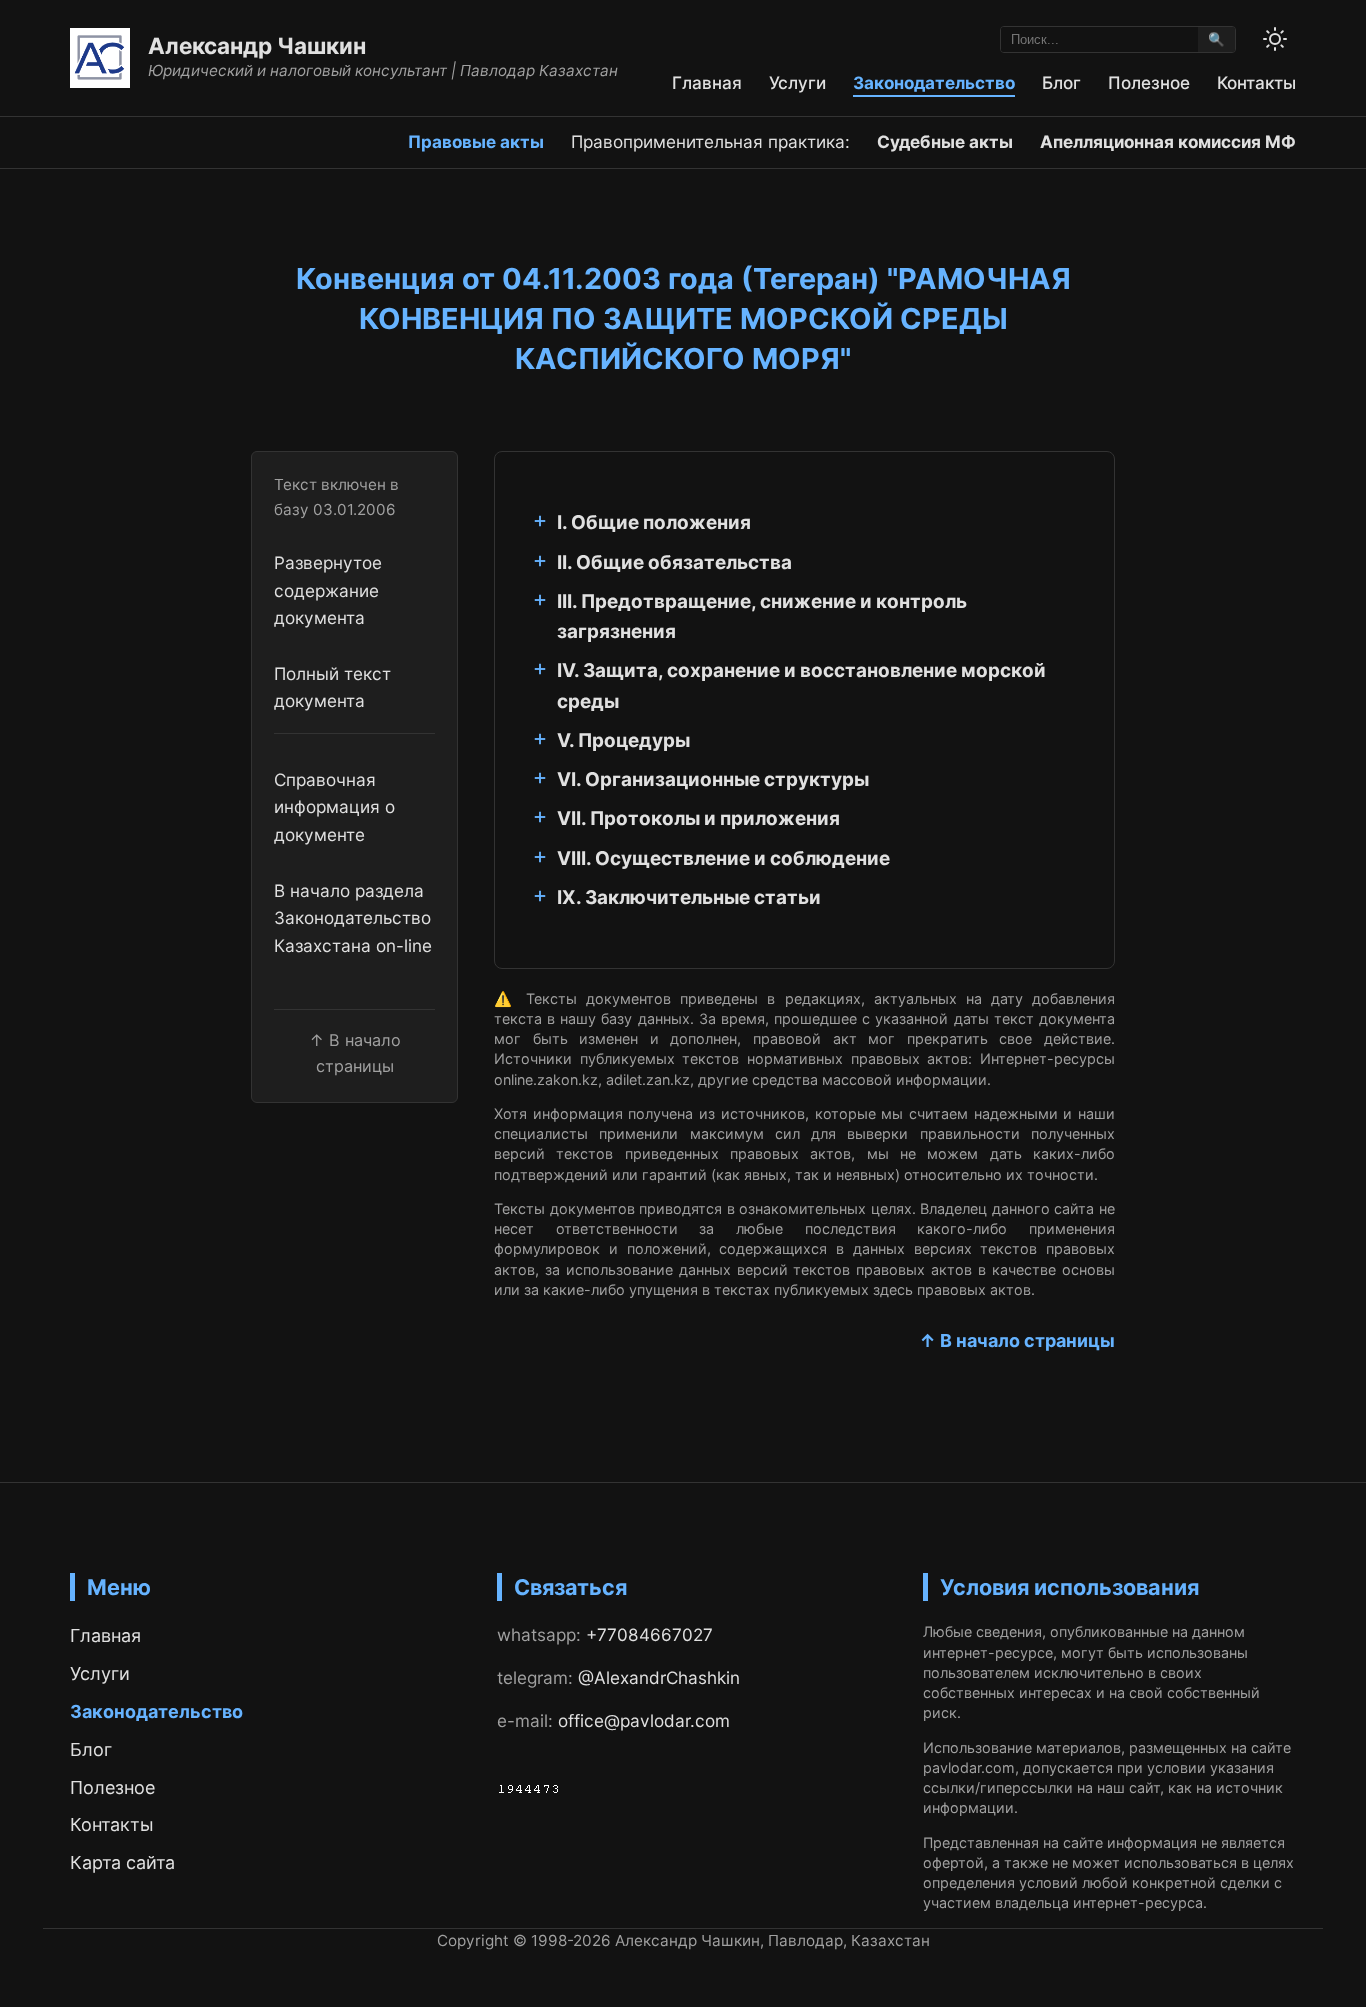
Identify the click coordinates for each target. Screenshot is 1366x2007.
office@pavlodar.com (644, 1720)
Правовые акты (476, 141)
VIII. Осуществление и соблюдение (723, 858)
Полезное (1149, 82)
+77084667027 (649, 1634)
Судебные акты (945, 141)
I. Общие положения (654, 522)
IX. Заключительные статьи (689, 897)
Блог (1061, 82)
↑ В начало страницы (1017, 1340)
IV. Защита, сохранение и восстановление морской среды (801, 685)
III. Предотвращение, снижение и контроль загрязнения (762, 616)
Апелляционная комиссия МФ (1168, 141)
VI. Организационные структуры (713, 779)
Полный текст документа (332, 688)
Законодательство (934, 82)
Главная (707, 82)
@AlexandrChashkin (659, 1677)
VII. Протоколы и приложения (698, 818)
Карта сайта (122, 1862)
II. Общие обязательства (674, 562)
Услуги (797, 82)
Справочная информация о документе (334, 808)
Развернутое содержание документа (328, 591)
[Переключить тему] (1275, 39)
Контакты (1256, 82)
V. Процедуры (623, 740)
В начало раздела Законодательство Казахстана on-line (353, 919)
